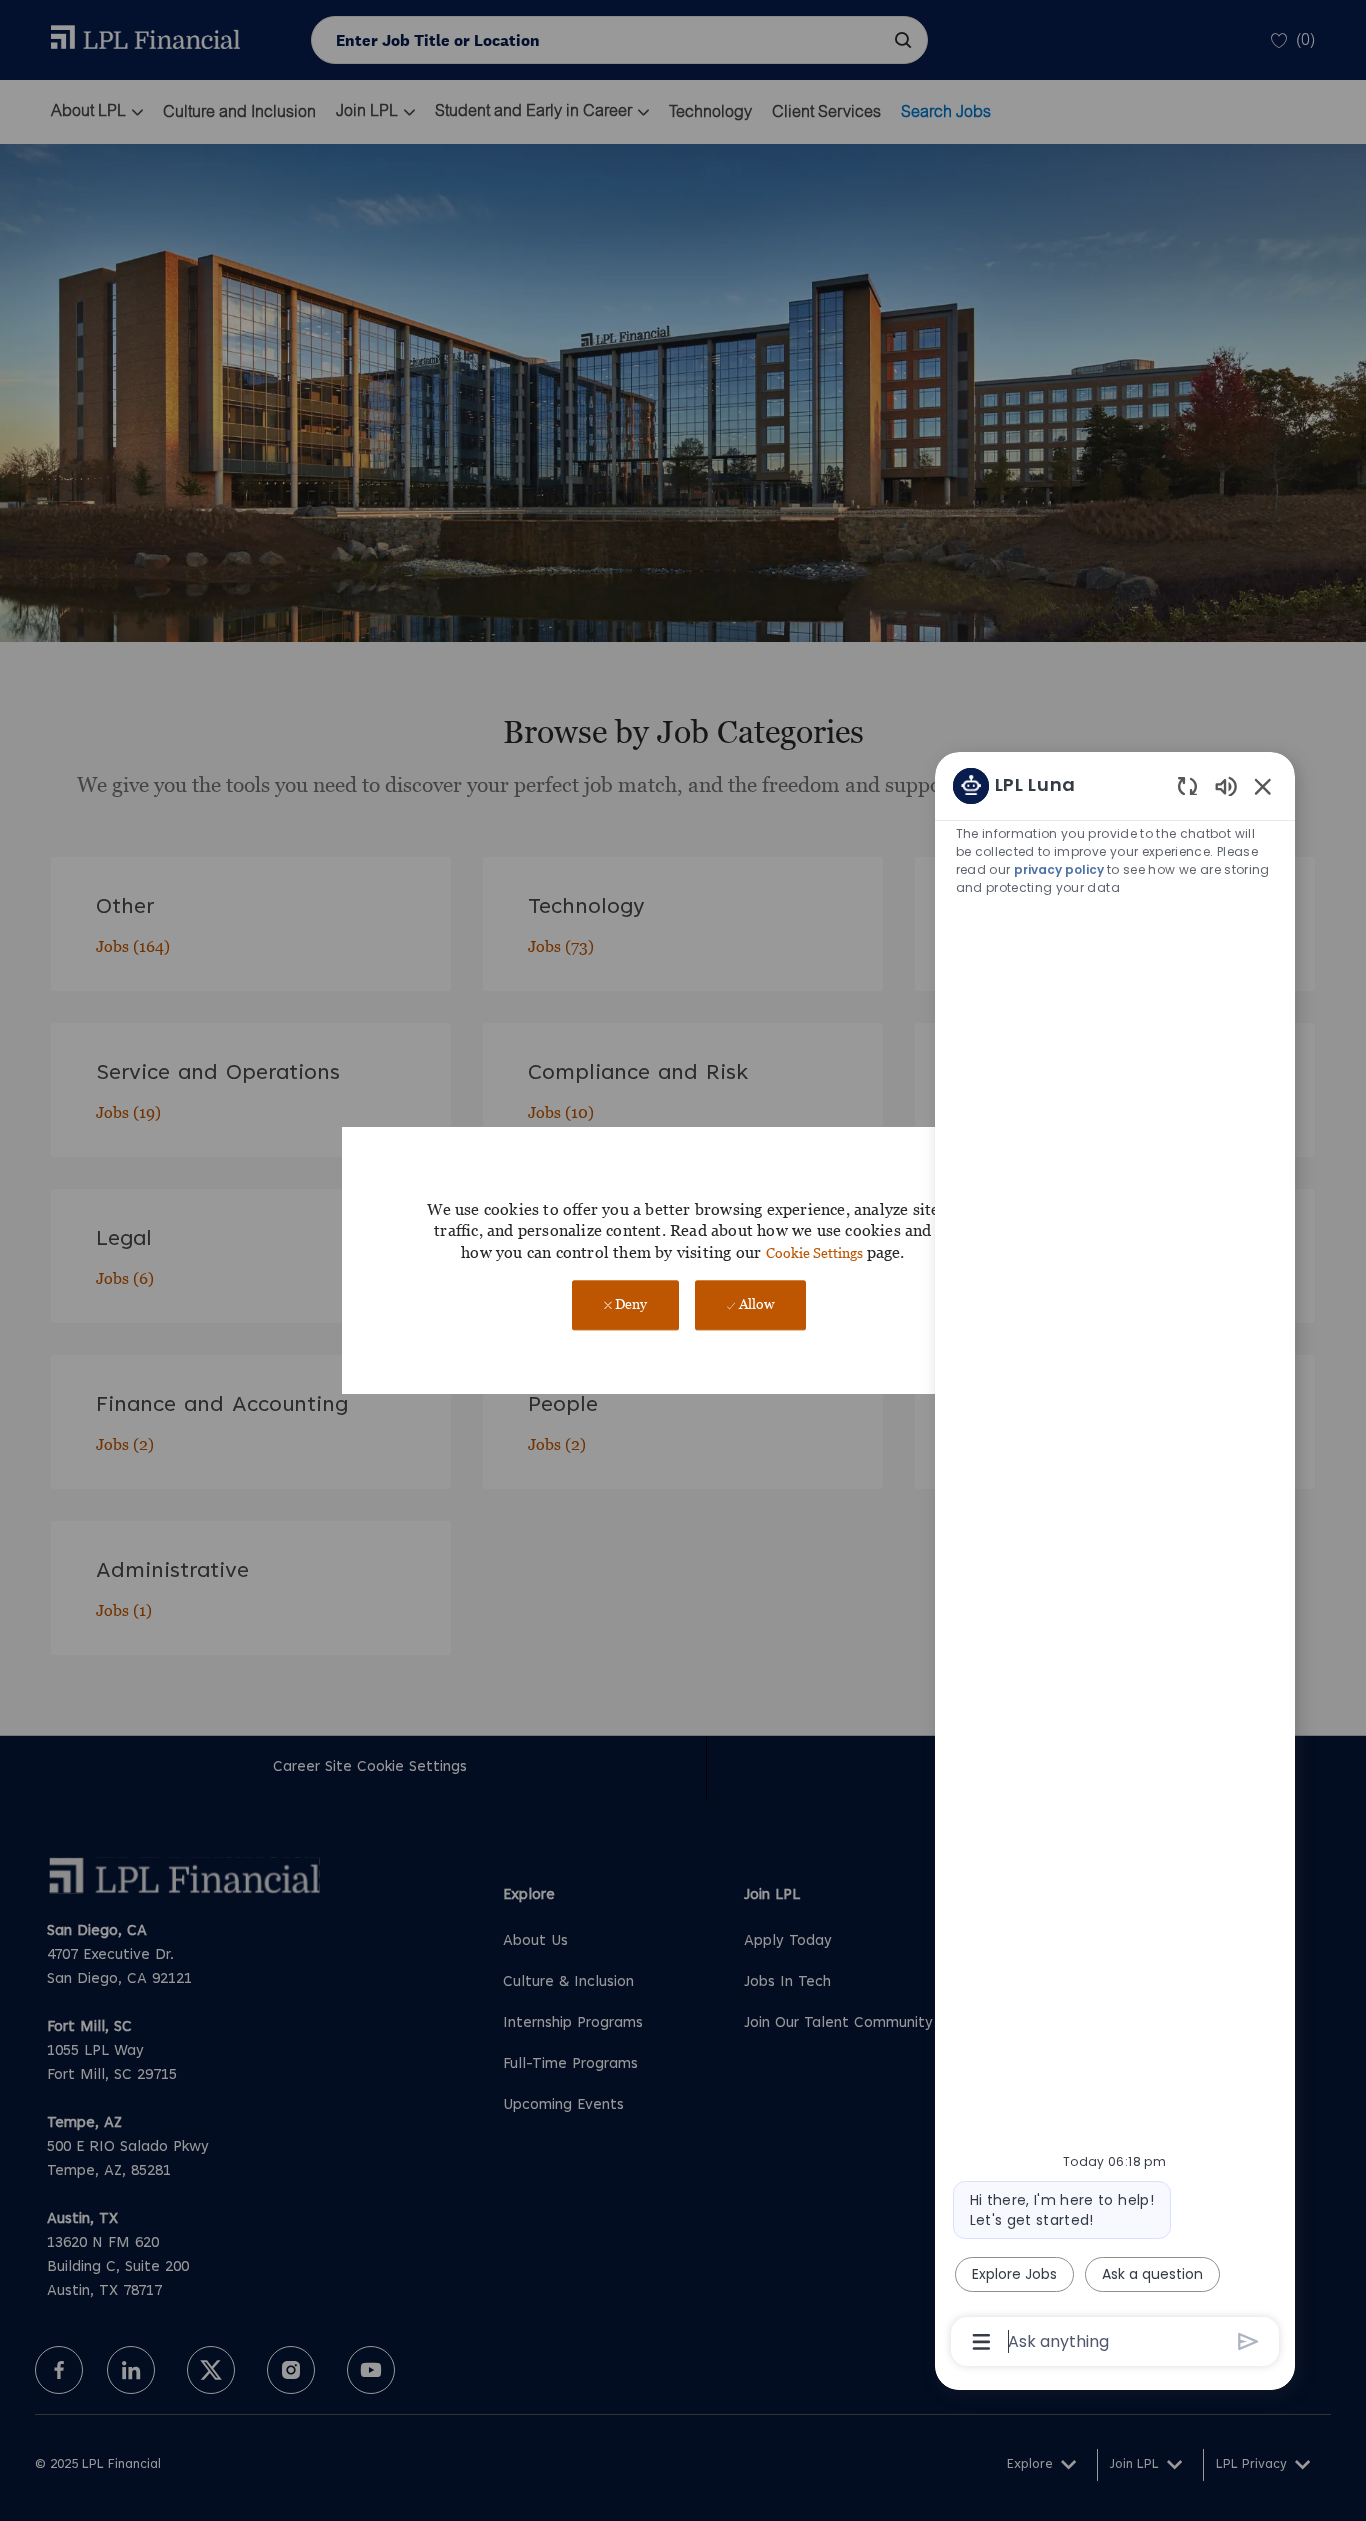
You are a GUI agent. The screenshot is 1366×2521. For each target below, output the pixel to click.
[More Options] (981, 2342)
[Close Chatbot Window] (1263, 786)
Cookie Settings (814, 1252)
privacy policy (1060, 869)
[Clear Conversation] (1187, 785)
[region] (1115, 1562)
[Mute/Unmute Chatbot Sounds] (1226, 785)
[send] (1248, 2341)
